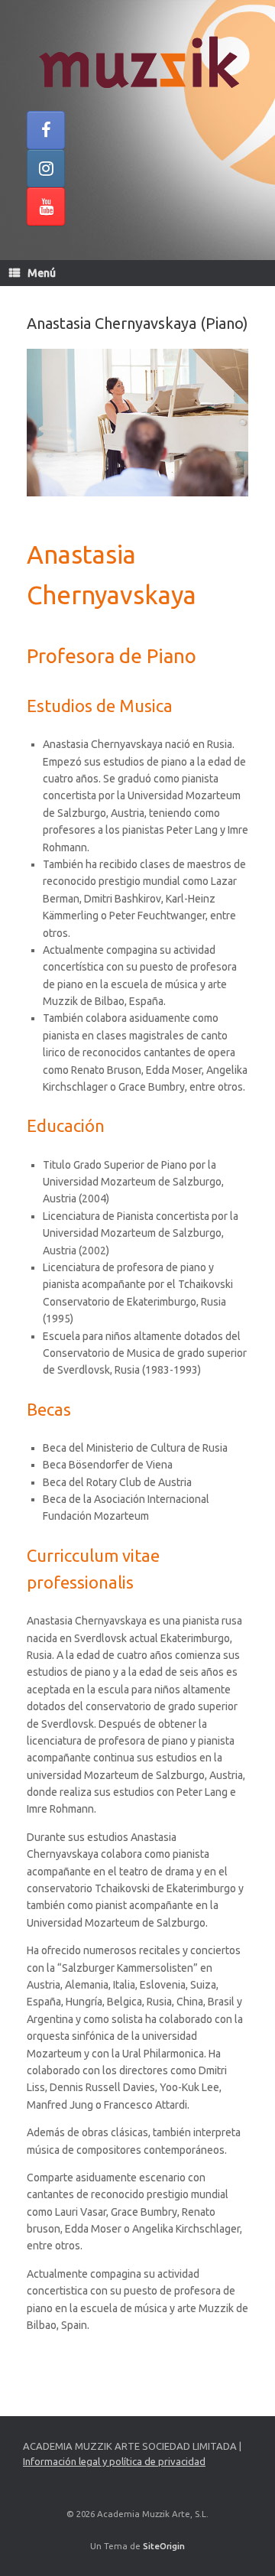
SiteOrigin (164, 2546)
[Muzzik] (137, 61)
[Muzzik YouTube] (46, 207)
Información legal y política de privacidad (114, 2461)
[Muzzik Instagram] (46, 168)
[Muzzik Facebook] (46, 130)
